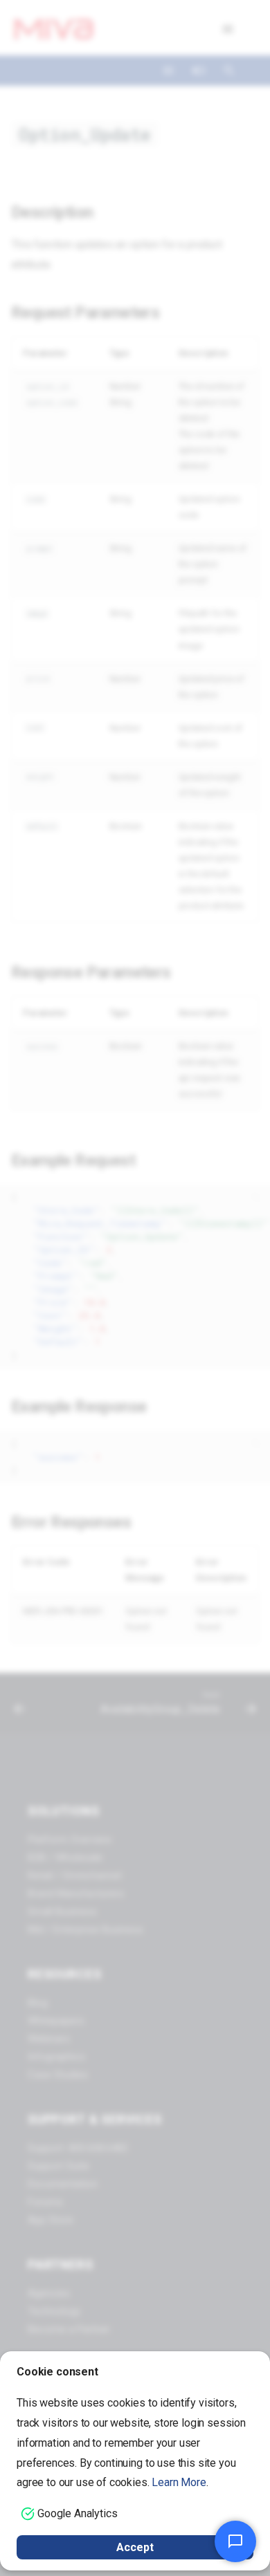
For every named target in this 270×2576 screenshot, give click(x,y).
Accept (135, 2547)
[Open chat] (235, 2541)
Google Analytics (77, 2513)
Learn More (179, 2482)
